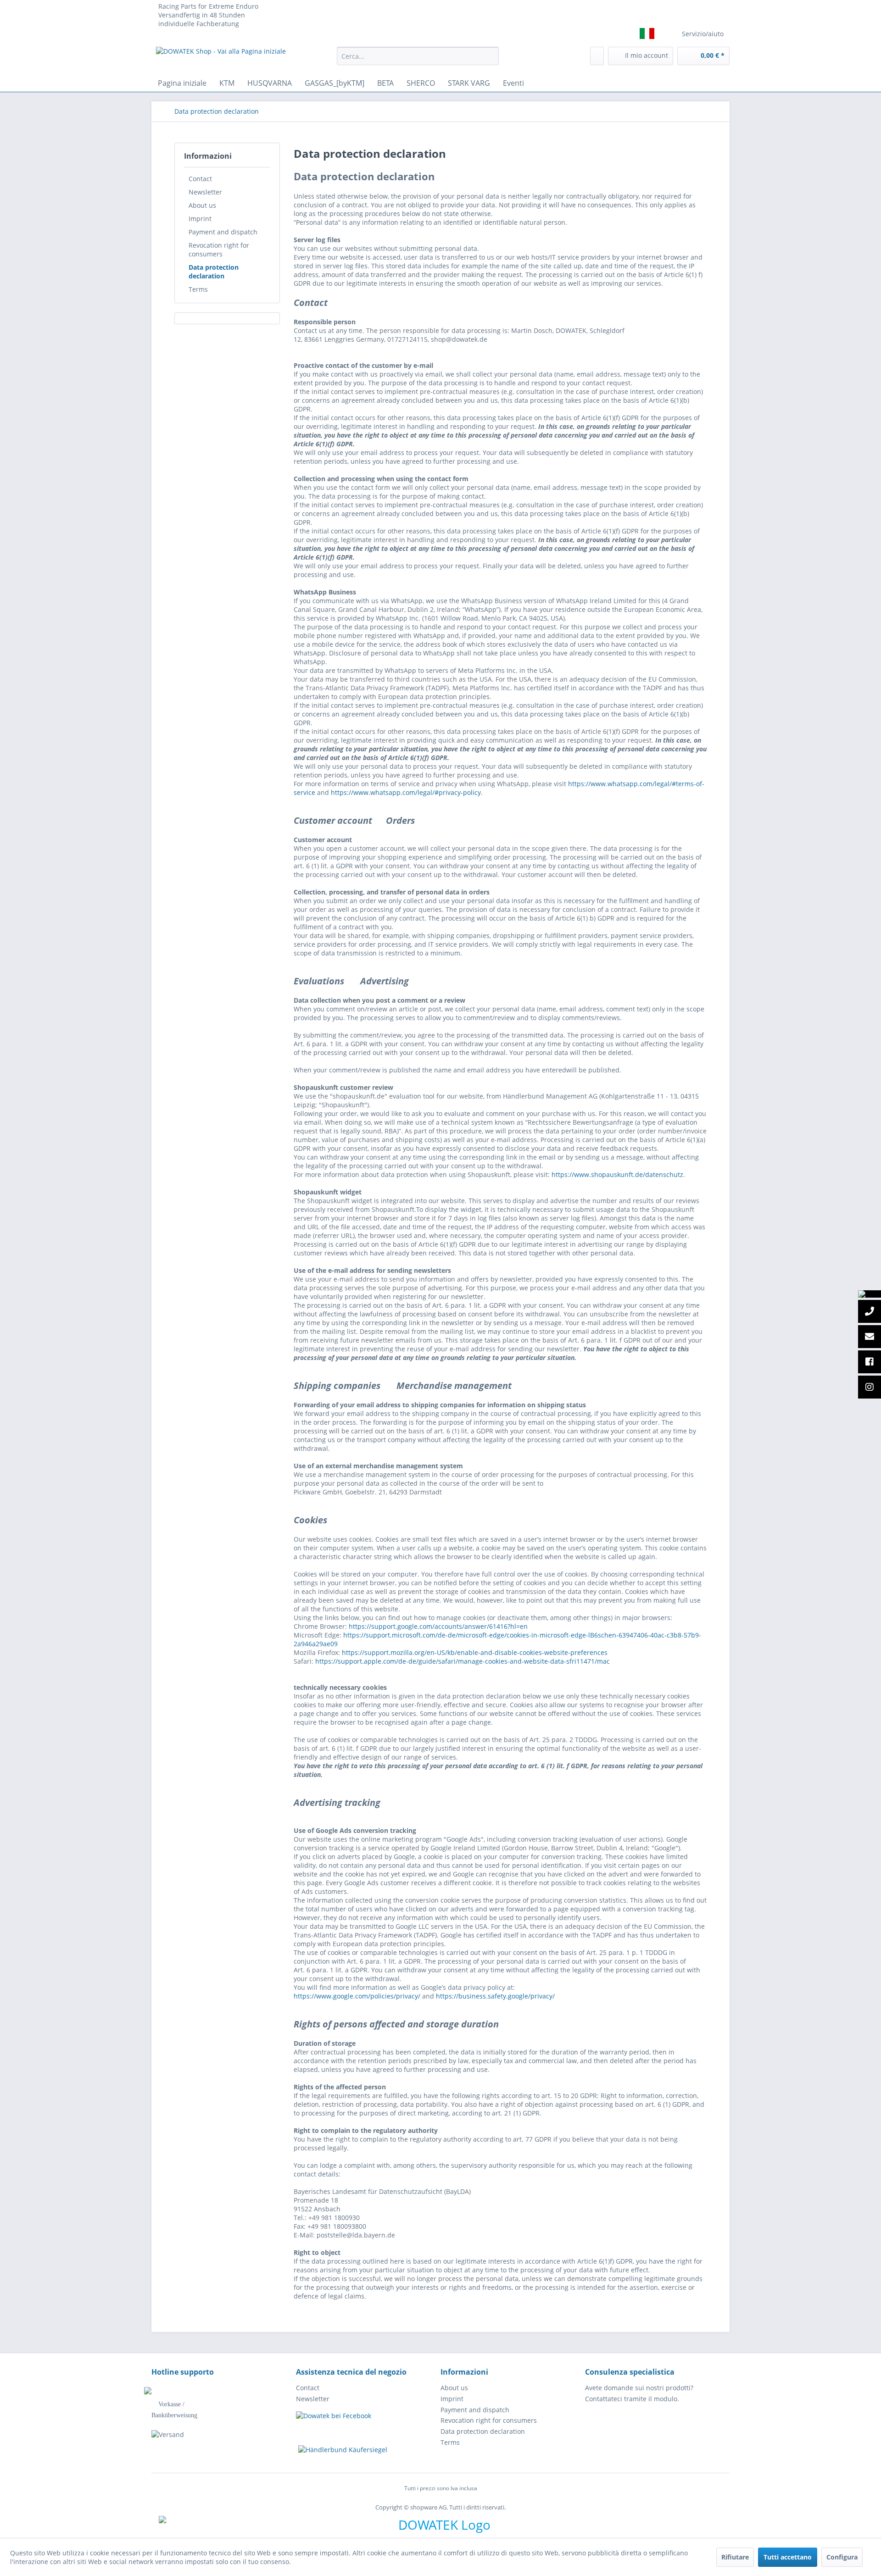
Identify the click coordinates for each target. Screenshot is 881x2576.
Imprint (200, 219)
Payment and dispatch (223, 232)
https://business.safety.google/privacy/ (495, 1996)
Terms (198, 289)
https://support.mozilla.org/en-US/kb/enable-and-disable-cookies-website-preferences (475, 1652)
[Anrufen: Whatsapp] (870, 1294)
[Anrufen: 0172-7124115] (870, 1312)
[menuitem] (418, 56)
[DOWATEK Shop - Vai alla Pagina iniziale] (221, 58)
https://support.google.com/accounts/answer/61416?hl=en (438, 1626)
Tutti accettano (788, 2557)
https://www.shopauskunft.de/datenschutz (617, 1174)
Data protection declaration (214, 272)
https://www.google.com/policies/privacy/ (357, 1996)
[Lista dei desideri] (597, 56)
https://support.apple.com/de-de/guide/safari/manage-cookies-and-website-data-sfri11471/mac (463, 1661)
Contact (200, 179)
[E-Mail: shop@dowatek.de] (870, 1337)
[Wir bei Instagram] (870, 1388)
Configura (842, 2557)
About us (202, 205)
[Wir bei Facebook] (870, 1362)
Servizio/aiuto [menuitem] (703, 34)
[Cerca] (490, 56)
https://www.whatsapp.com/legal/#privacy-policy (406, 792)
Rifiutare (735, 2557)
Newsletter (205, 192)
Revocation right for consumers (219, 250)
